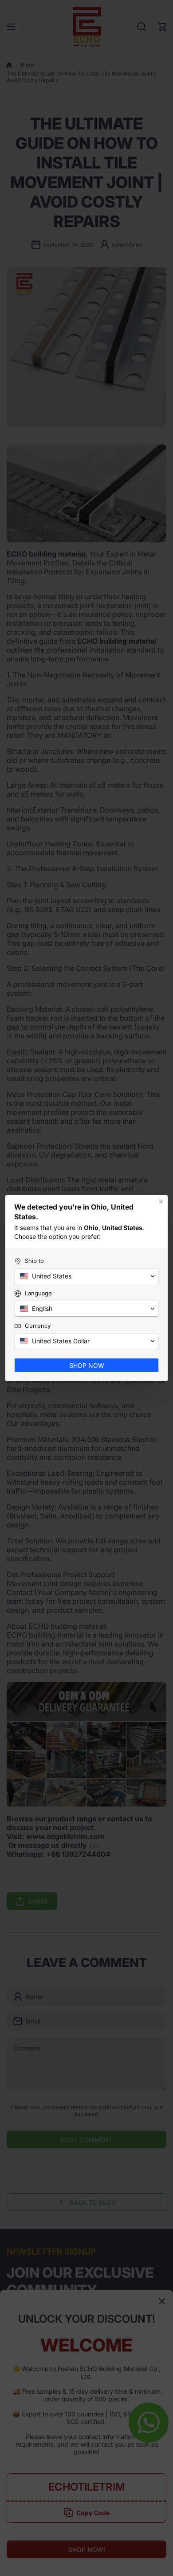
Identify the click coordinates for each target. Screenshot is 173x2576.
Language (38, 1293)
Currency (38, 1326)
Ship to (34, 1261)
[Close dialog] (161, 1202)
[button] (86, 1276)
